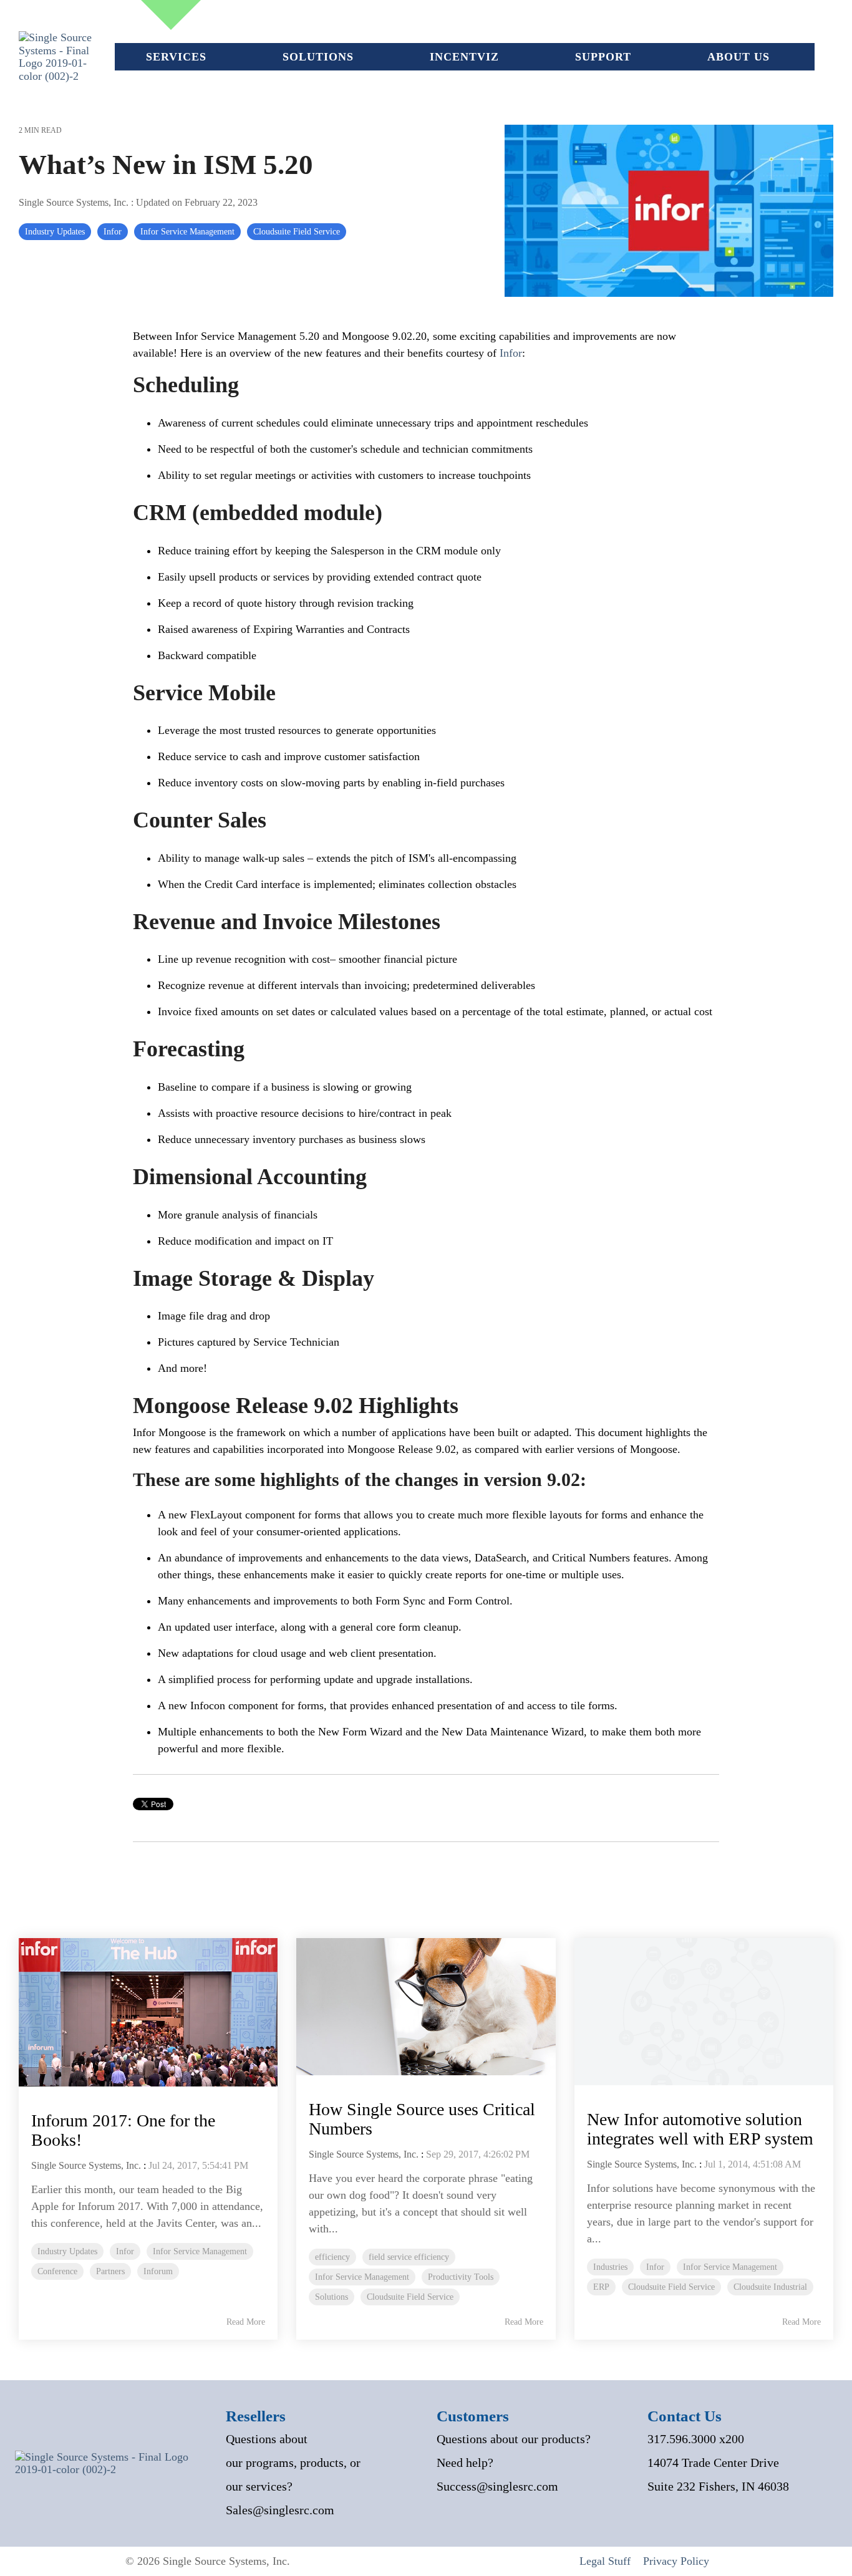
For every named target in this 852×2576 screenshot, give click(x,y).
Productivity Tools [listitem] (461, 2277)
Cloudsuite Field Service (297, 231)
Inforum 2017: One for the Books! (123, 2130)
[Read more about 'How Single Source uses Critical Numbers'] (426, 2007)
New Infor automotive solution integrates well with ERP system (700, 2129)
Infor (113, 231)
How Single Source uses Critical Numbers (422, 2119)
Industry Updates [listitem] (67, 2251)
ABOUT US (738, 57)
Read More (246, 2322)
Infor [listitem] (125, 2251)
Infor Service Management (187, 231)
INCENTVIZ (464, 57)
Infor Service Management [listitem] (200, 2251)
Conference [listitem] (57, 2271)
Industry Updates (55, 231)
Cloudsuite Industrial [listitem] (770, 2287)
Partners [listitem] (110, 2271)
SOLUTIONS (318, 57)
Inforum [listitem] (158, 2271)
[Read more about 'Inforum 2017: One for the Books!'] (148, 2012)
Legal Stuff (605, 2561)
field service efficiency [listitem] (409, 2257)
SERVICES (176, 57)
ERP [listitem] (601, 2287)
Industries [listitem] (610, 2267)
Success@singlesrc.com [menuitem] (497, 2486)
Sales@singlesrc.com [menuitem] (280, 2510)
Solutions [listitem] (332, 2297)
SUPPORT (603, 57)
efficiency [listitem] (332, 2257)
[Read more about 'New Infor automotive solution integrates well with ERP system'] (704, 2012)
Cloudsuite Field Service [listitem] (410, 2297)
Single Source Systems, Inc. (75, 203)
